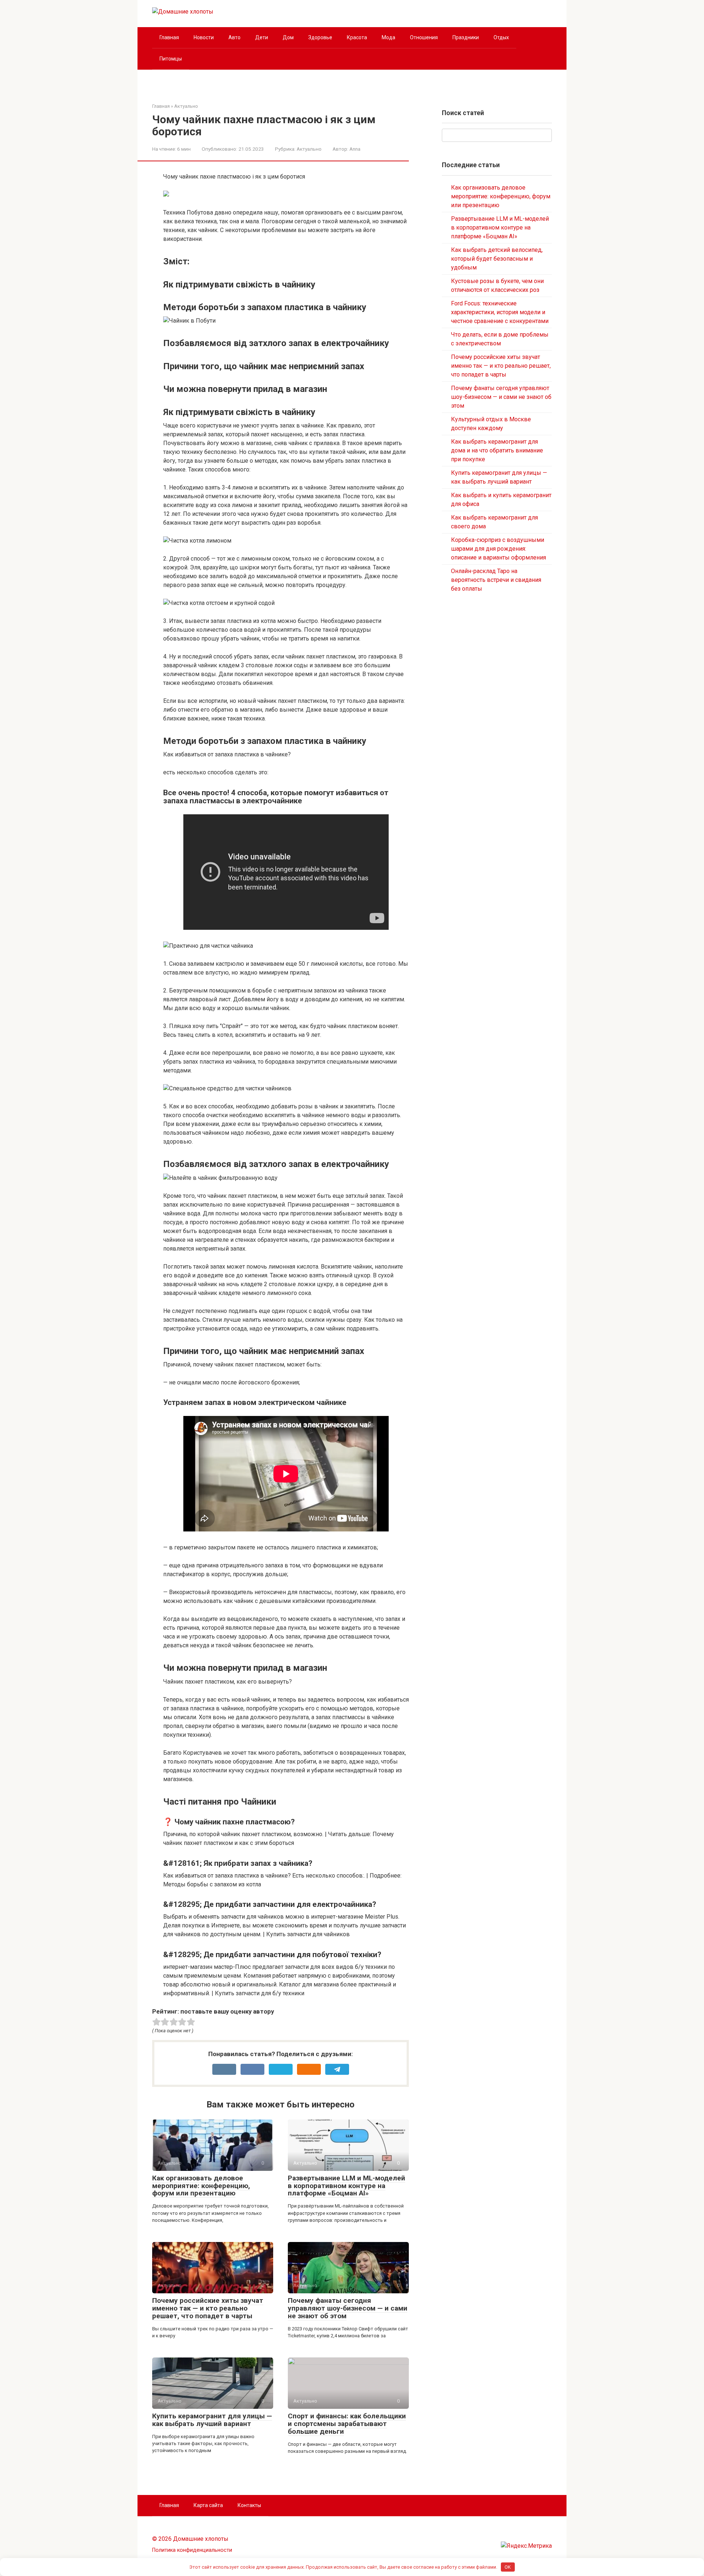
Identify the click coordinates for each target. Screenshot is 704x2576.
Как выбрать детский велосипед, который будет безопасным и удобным (497, 259)
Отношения (424, 37)
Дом (288, 37)
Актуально (309, 149)
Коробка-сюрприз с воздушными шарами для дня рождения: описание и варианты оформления (498, 549)
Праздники (466, 37)
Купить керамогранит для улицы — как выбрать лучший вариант (212, 2420)
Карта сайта (208, 2505)
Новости (204, 37)
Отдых (501, 37)
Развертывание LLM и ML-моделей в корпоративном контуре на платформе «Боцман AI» (346, 2186)
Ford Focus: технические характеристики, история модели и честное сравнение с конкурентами (500, 312)
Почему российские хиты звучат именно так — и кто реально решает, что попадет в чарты (208, 2308)
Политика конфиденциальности (192, 2550)
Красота (357, 37)
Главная (169, 37)
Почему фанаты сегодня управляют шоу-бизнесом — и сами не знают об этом (348, 2308)
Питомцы (171, 59)
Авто (234, 37)
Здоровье (320, 37)
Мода (388, 37)
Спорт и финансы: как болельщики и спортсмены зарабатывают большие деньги (347, 2424)
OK (508, 2567)
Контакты (249, 2505)
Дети (262, 37)
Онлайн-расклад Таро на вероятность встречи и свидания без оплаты (496, 580)
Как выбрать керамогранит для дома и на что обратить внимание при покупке (497, 450)
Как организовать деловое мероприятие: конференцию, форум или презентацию (201, 2186)
